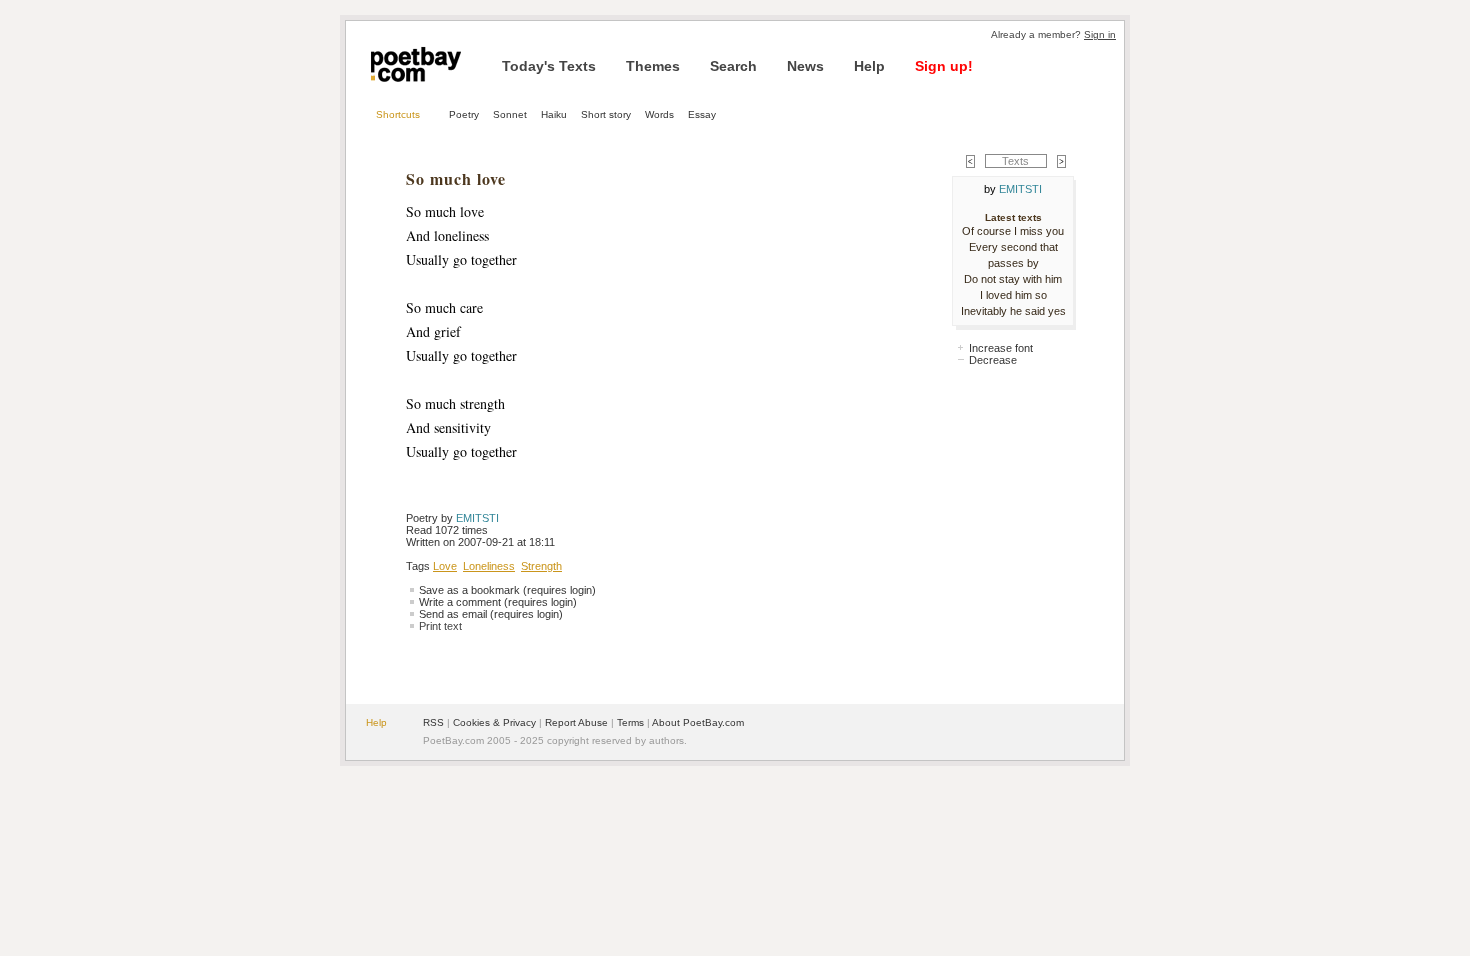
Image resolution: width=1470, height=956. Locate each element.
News (805, 66)
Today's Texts (549, 66)
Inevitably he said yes (1013, 311)
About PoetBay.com (698, 722)
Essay (702, 114)
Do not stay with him (1013, 279)
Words (659, 114)
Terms (630, 722)
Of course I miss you (1013, 231)
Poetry (464, 114)
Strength (541, 566)
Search (733, 66)
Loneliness (489, 566)
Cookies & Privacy (494, 722)
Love (445, 566)
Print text (440, 626)
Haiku (554, 114)
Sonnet (510, 114)
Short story (606, 114)
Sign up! (944, 66)
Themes (653, 66)
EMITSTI (477, 518)
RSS (433, 722)
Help (869, 66)
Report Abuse (576, 722)
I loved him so (1013, 295)
